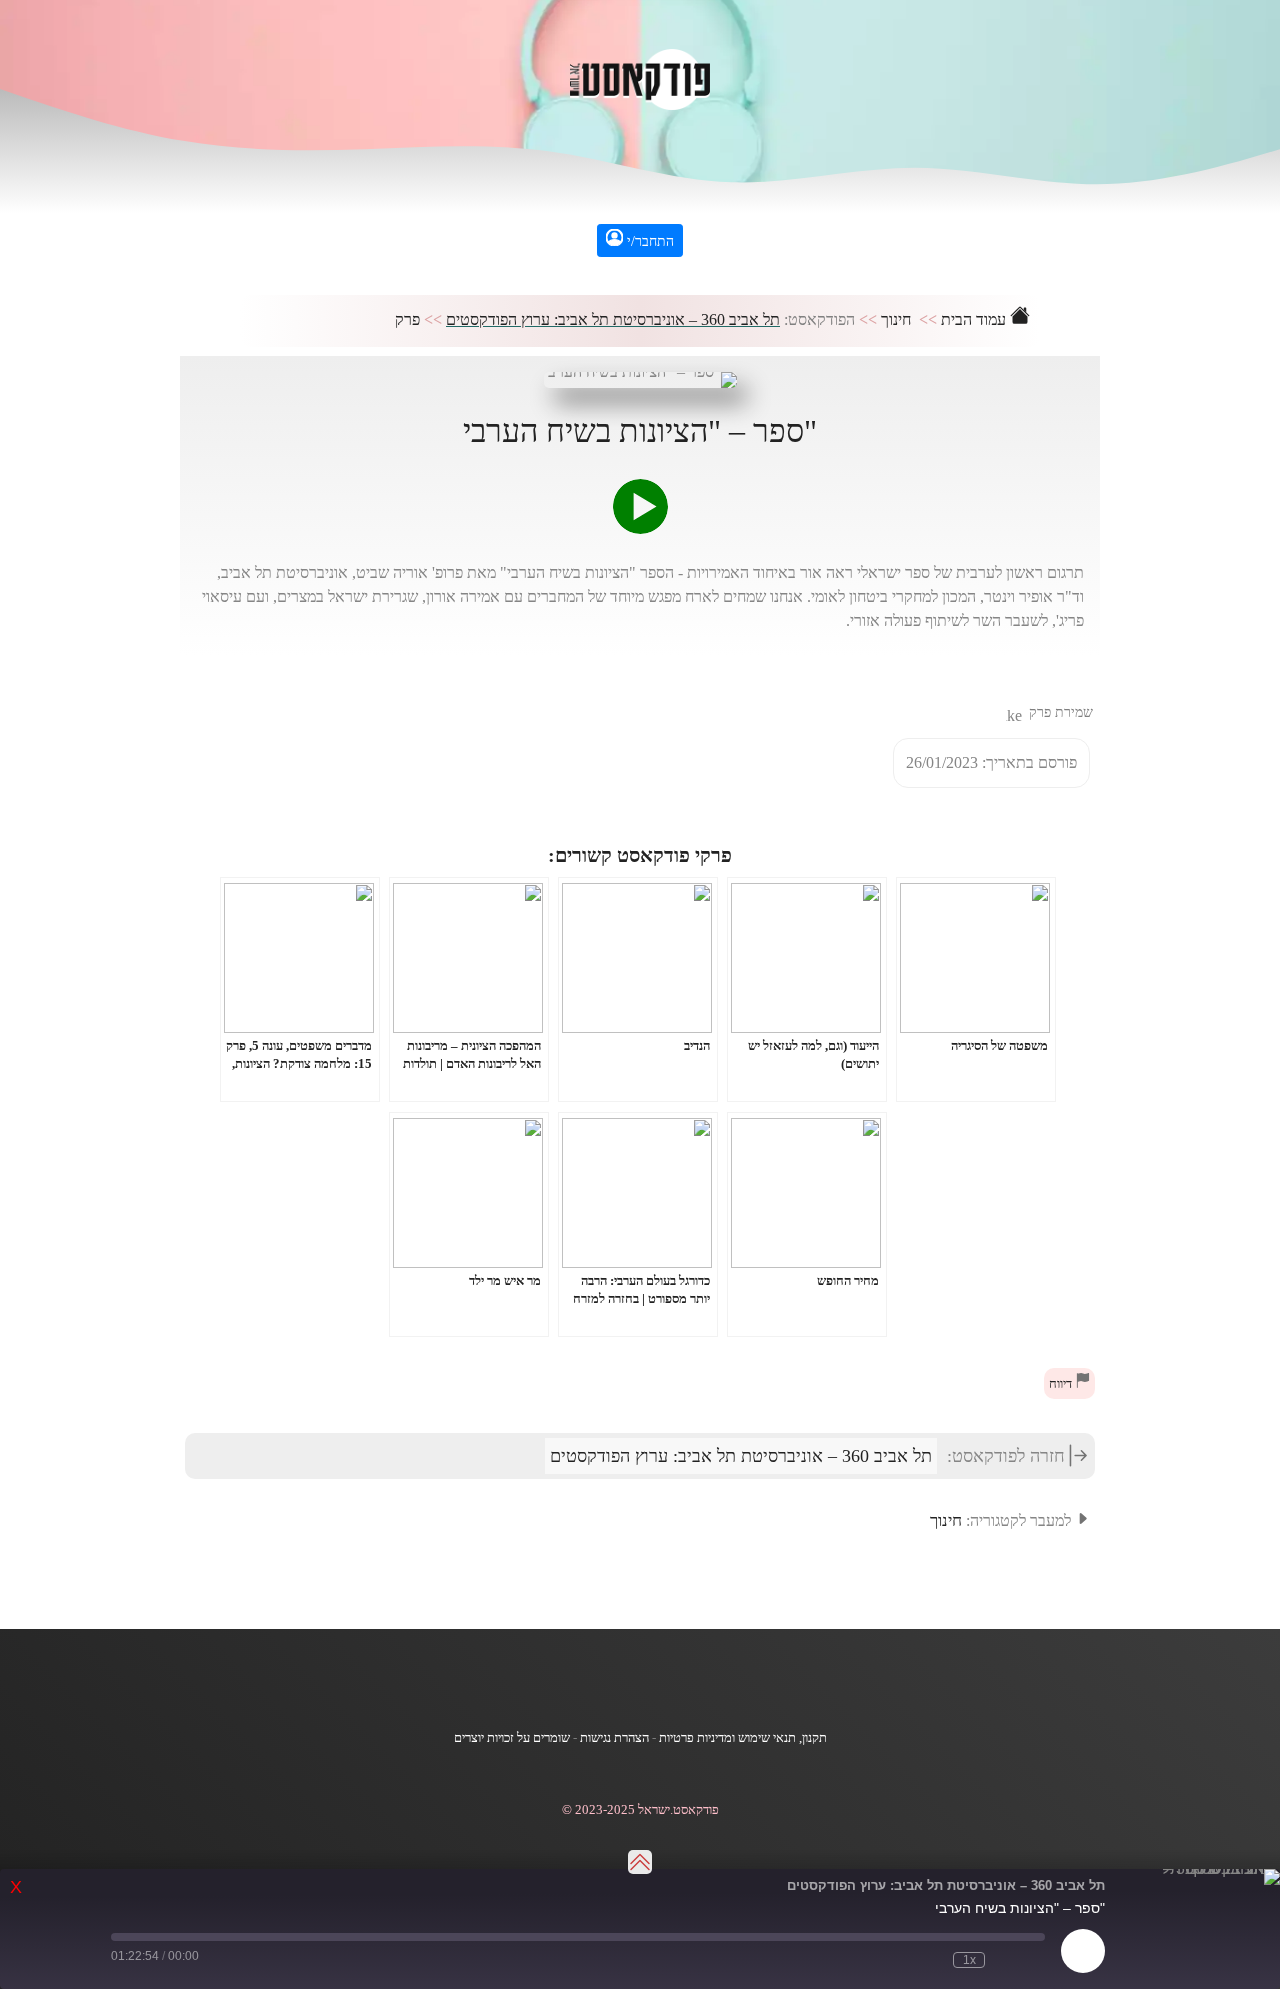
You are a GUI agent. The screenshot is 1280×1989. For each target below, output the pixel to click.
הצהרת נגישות (614, 1738)
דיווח (1062, 1384)
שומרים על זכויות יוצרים (512, 1738)
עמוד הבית (975, 319)
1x (969, 1960)
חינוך (896, 319)
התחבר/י (648, 241)
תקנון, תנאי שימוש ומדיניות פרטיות (743, 1738)
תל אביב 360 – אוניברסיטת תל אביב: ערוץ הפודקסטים (613, 319)
